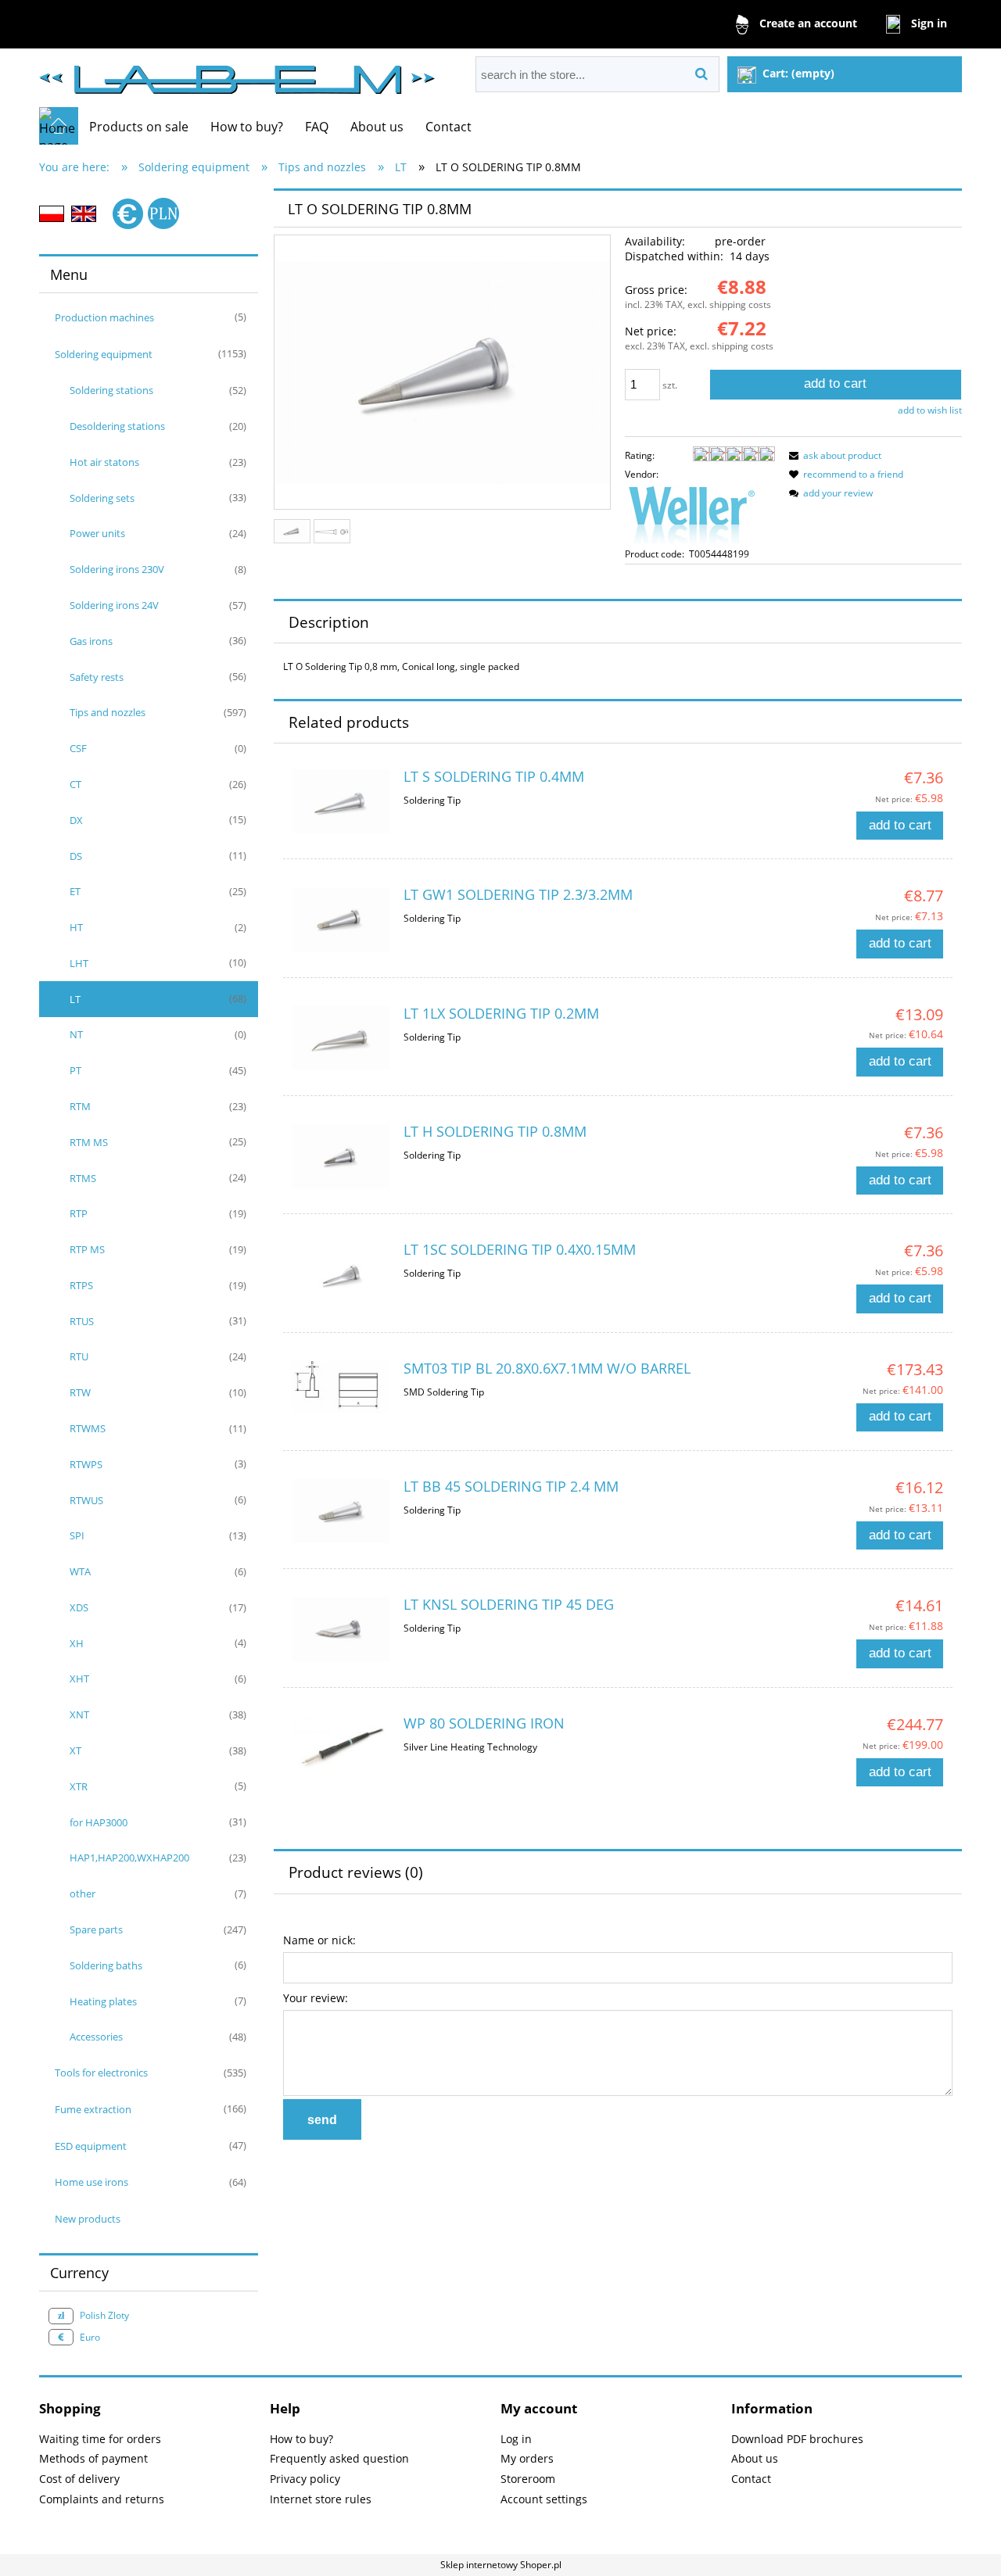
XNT (79, 1714)
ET (75, 891)
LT (75, 999)
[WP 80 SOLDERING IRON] (341, 1745)
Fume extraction (93, 2109)
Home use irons (91, 2182)
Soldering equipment (104, 354)
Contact (751, 2479)
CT (75, 784)
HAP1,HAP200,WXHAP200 (129, 1858)
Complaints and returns (102, 2499)
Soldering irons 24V (114, 605)
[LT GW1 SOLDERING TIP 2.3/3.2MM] (341, 919)
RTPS (81, 1285)
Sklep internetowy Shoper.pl (501, 2565)
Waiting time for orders (100, 2439)
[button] (833, 455)
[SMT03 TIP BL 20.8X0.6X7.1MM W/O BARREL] (341, 1387)
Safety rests (97, 677)
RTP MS (87, 1249)
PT (75, 1070)
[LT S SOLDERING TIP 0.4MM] (341, 801)
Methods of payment (93, 2458)
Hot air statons (104, 462)
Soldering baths (106, 1965)
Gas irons (91, 641)
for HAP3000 (99, 1822)
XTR (79, 1786)
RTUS (82, 1321)
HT (76, 927)
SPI (77, 1535)
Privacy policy (305, 2479)
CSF (78, 748)
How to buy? (301, 2439)
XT (75, 1750)
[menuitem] (139, 127)
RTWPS (86, 1464)
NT (76, 1034)
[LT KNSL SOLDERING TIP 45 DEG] (341, 1629)
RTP (79, 1213)
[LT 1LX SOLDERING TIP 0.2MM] (341, 1038)
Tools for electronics (101, 2073)
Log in (516, 2439)
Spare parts (96, 1929)
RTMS (83, 1178)
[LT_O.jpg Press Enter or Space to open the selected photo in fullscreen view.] (442, 373)
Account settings (544, 2499)
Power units (97, 533)
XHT (79, 1679)
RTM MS (89, 1142)
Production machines (104, 317)
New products (88, 2219)
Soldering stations (111, 390)
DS (76, 856)
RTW (80, 1392)
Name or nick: (319, 1940)
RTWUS (86, 1500)
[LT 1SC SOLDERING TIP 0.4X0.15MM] (341, 1275)
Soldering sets (102, 498)
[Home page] (237, 73)
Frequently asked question (339, 2458)
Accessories (96, 2037)
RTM (80, 1106)
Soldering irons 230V (117, 569)
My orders (527, 2458)
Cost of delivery (79, 2479)
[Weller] (691, 513)
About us (755, 2458)
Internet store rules (321, 2499)
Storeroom (528, 2479)
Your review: (316, 1998)
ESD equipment (91, 2146)
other (83, 1893)
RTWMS (88, 1428)
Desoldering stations (117, 426)
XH (77, 1643)
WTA (80, 1571)
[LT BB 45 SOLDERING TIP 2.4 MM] (341, 1511)
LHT (79, 963)
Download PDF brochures (797, 2439)
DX (76, 820)
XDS (79, 1607)
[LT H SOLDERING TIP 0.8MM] (341, 1156)
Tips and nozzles (108, 712)
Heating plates (103, 2001)
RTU (79, 1356)
